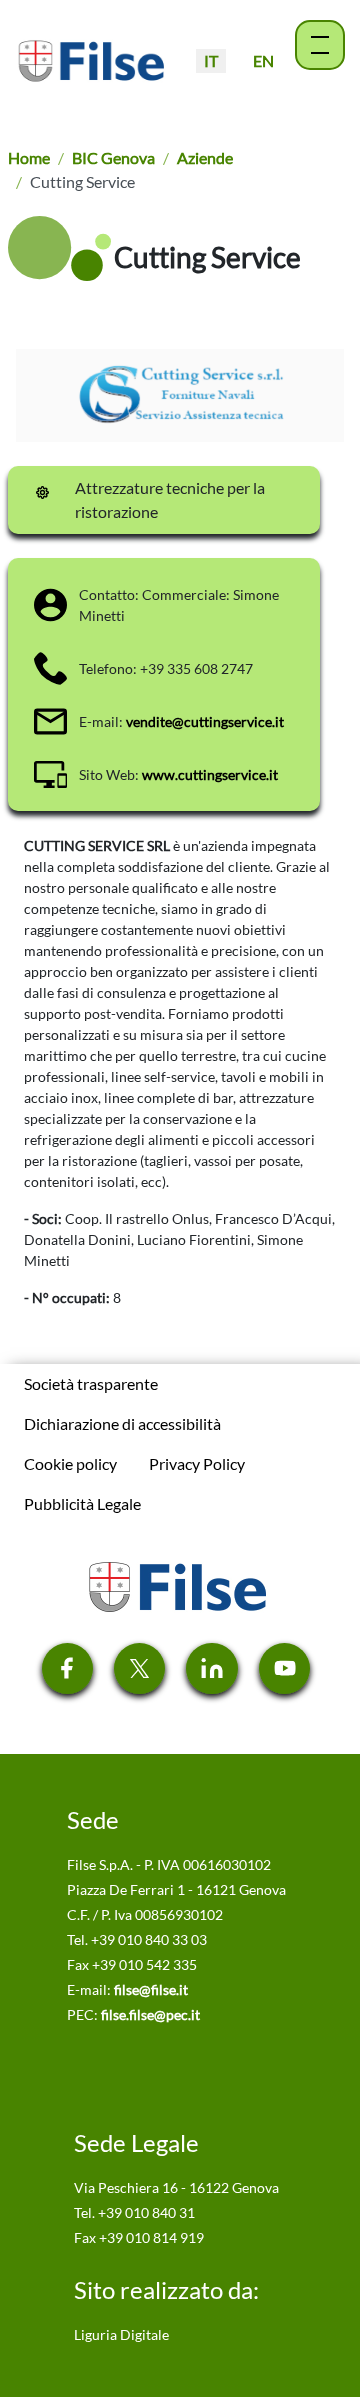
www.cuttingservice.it (210, 774)
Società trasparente (91, 1383)
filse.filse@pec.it (150, 2014)
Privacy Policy (197, 1463)
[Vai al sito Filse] (176, 1584)
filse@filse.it (151, 1989)
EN (263, 60)
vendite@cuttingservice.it (205, 721)
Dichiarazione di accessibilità (122, 1423)
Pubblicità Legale (82, 1503)
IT (211, 60)
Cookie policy (70, 1463)
